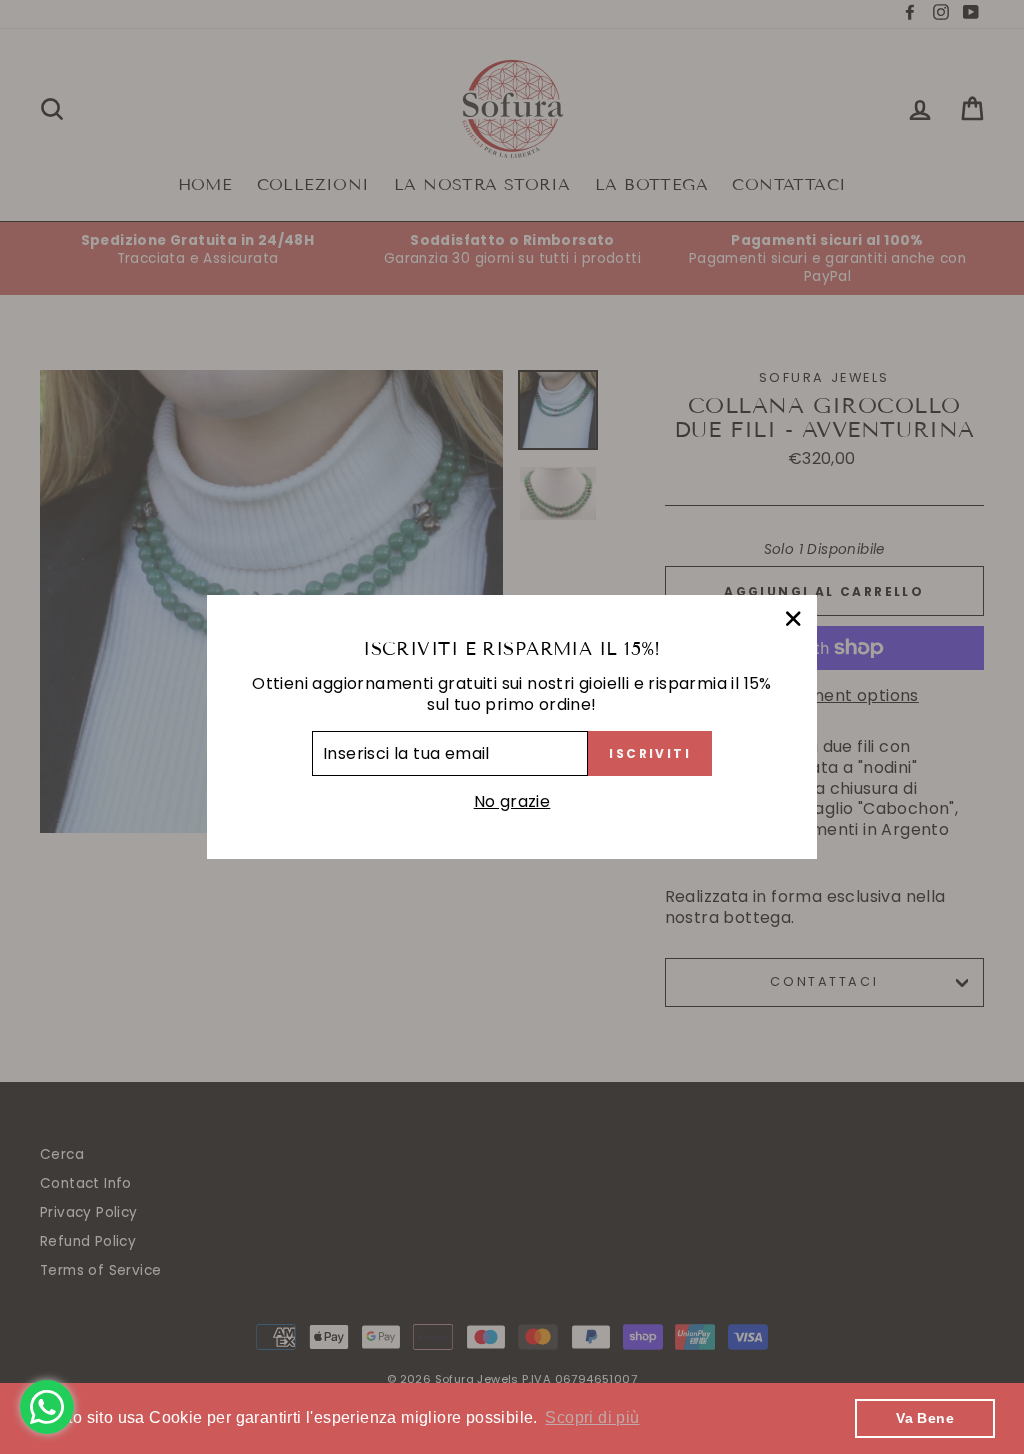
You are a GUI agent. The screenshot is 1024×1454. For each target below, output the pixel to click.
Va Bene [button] (925, 1418)
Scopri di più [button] (592, 1417)
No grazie (512, 802)
